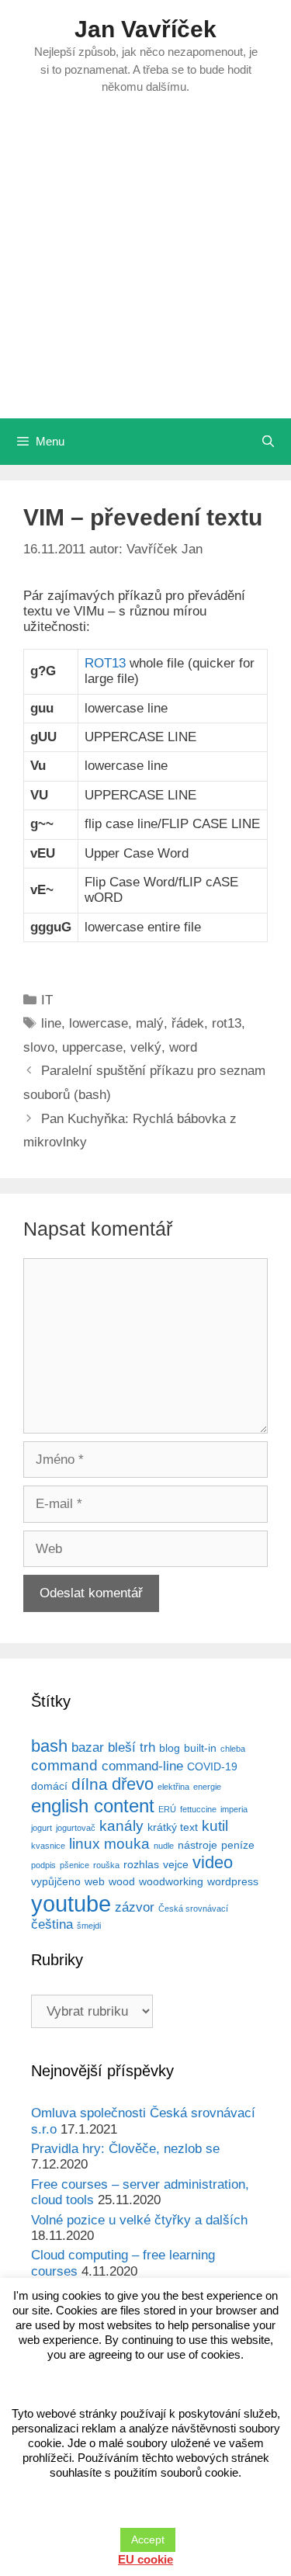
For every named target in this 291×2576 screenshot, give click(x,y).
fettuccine (198, 1809)
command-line (142, 1766)
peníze (238, 1845)
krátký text (173, 1827)
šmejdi (89, 1926)
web (95, 1881)
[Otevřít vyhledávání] (268, 442)
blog (170, 1748)
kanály (121, 1826)
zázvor (135, 1907)
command (64, 1765)
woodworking (171, 1881)
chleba (233, 1749)
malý (150, 1023)
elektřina (173, 1787)
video (213, 1862)
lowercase (99, 1023)
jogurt (42, 1828)
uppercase (92, 1047)
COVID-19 (212, 1766)
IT (47, 1000)
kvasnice (48, 1846)
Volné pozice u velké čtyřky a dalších (139, 2220)
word (183, 1047)
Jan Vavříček (145, 29)
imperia (234, 1809)
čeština (52, 1924)
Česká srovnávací (193, 1909)
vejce (176, 1864)
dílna (90, 1784)
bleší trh (132, 1747)
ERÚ (167, 1809)
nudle (164, 1846)
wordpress (233, 1881)
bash (49, 1746)
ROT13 (105, 663)
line (51, 1023)
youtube (71, 1903)
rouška (106, 1865)
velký (146, 1047)
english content (93, 1806)
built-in (200, 1748)
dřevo (133, 1784)
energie (207, 1787)
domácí (49, 1786)
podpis (43, 1865)
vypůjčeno (56, 1881)
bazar (88, 1747)
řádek (188, 1023)
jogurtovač (76, 1828)
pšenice (74, 1865)
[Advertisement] (145, 265)
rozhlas (141, 1864)
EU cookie (145, 2559)
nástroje (197, 1845)
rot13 (227, 1023)
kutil (215, 1826)
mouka (127, 1844)
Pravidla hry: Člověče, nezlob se (125, 2149)
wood (122, 1881)
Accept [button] (148, 2540)
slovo (39, 1047)
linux (85, 1844)
